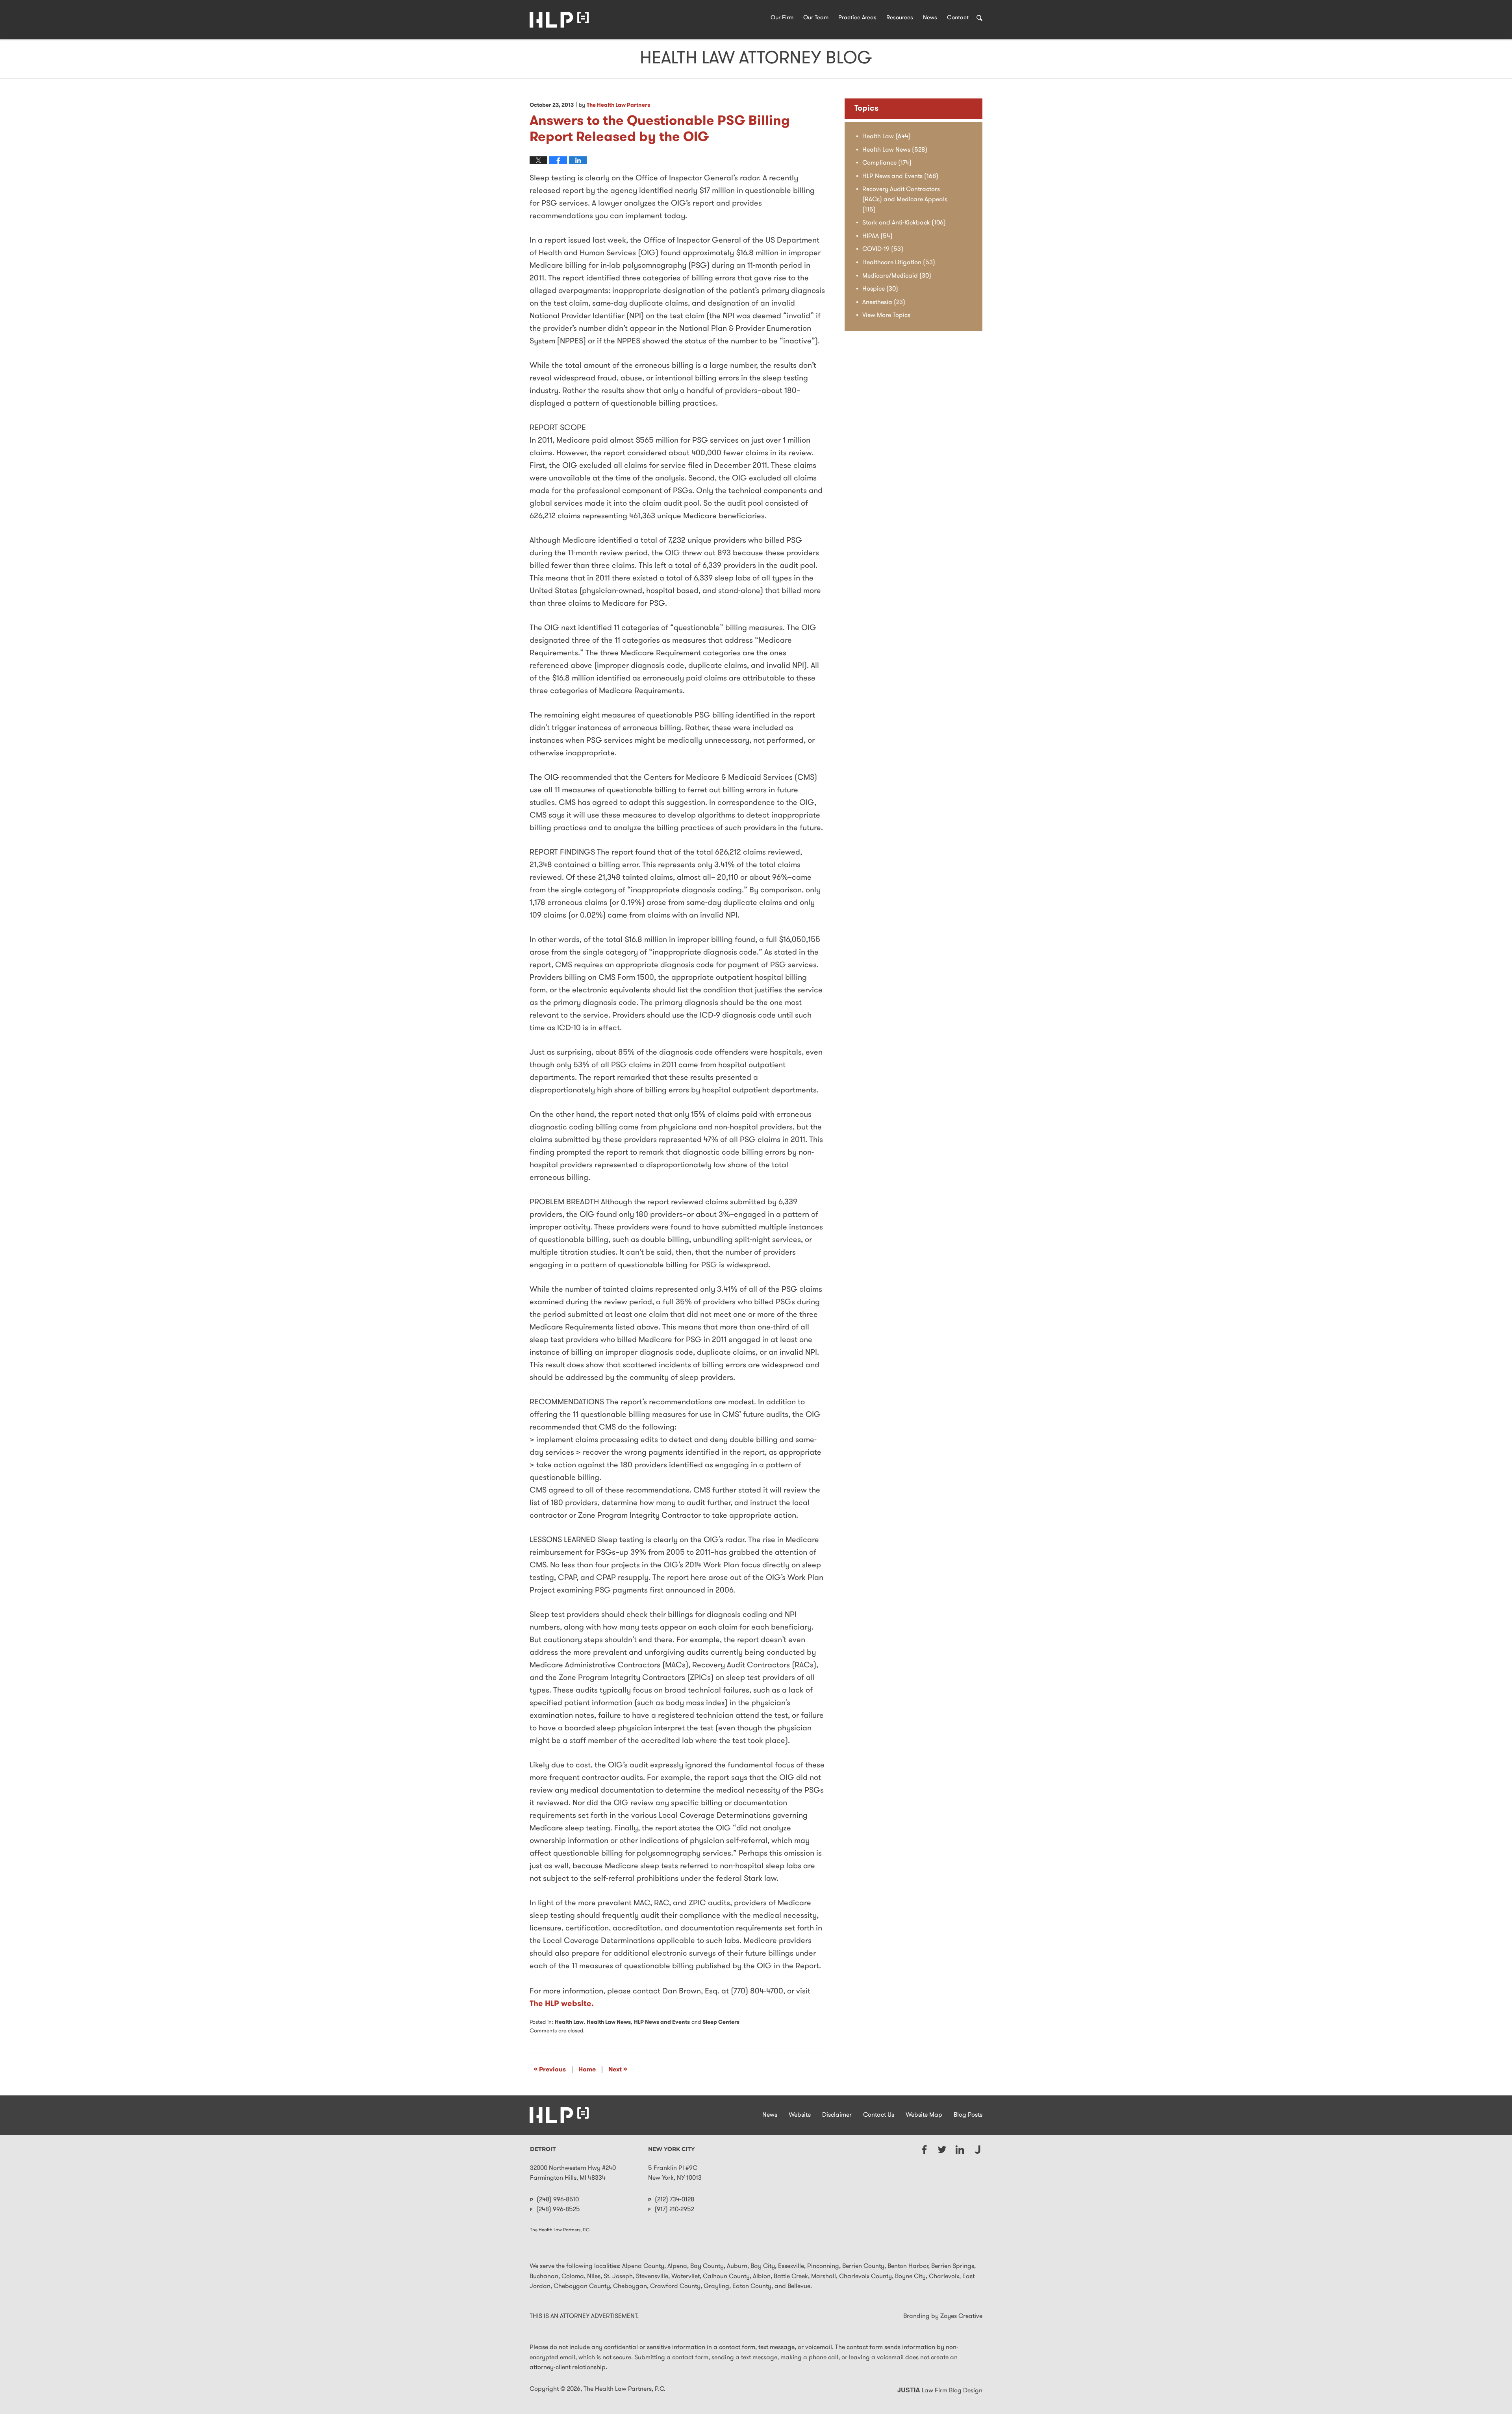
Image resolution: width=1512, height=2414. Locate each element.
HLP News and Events (662, 2022)
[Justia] (977, 2150)
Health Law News (609, 2022)
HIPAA (877, 236)
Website (800, 2115)
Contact (958, 18)
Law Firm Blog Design (940, 2391)
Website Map (924, 2115)
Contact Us (879, 2115)
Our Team (816, 18)
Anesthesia (884, 302)
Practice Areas (857, 18)
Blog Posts (968, 2115)
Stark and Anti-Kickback (904, 223)
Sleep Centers (721, 2022)
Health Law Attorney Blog (559, 20)
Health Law (569, 2022)
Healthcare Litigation (899, 263)
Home (587, 2070)
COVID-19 (883, 249)
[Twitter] (942, 2150)
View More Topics (886, 315)
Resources (900, 18)
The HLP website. (562, 2004)
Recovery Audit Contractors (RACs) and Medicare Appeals (905, 199)
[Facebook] (924, 2150)
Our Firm (782, 18)
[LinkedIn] (960, 2150)
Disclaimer (837, 2115)
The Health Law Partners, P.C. (624, 2389)
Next (618, 2069)
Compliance (887, 163)
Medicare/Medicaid (897, 276)
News (930, 18)
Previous (550, 2069)
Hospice (880, 289)
